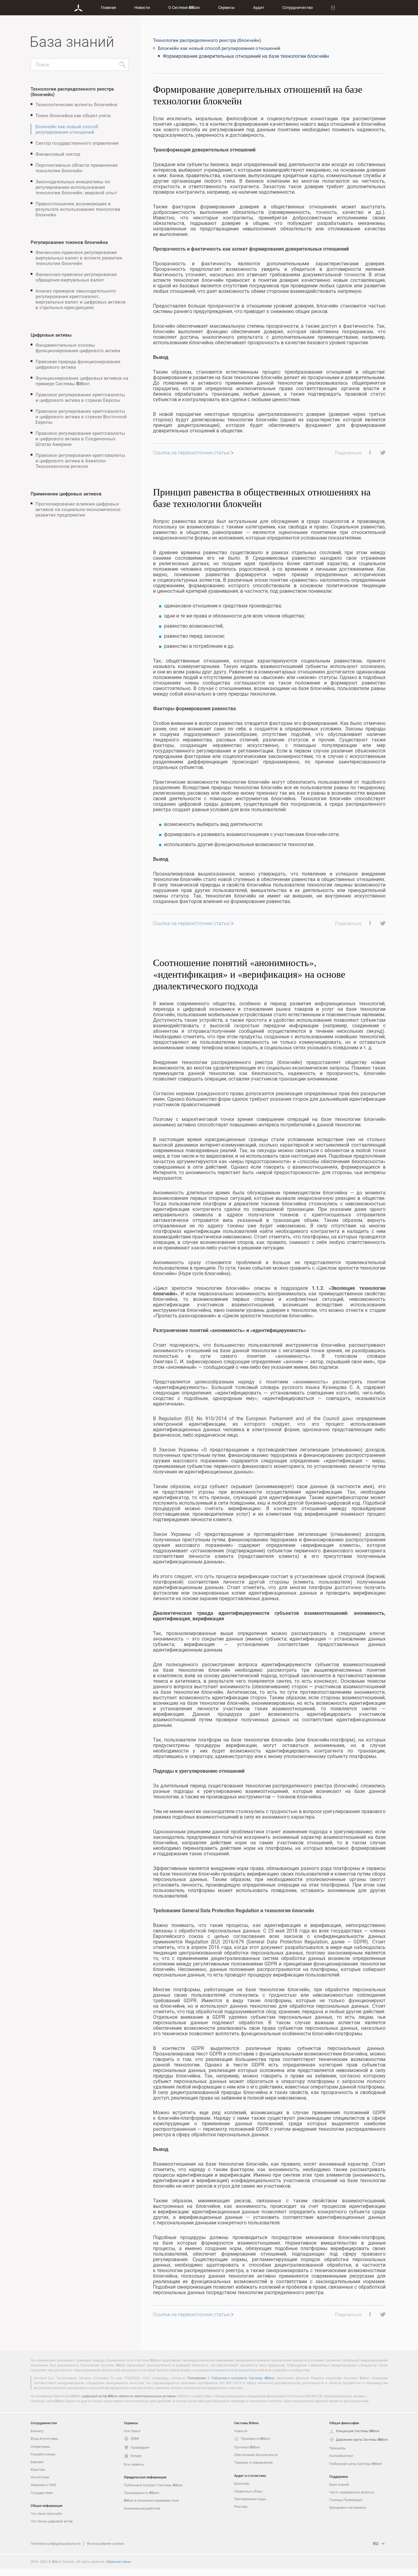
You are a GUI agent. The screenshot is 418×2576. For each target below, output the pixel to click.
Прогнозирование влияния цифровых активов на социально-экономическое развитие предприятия (78, 509)
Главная (108, 7)
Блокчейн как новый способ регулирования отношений (67, 129)
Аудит (259, 7)
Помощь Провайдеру (346, 2500)
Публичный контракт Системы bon (153, 2485)
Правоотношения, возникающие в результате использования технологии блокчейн (78, 209)
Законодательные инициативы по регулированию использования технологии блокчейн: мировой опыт (76, 187)
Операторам (40, 2446)
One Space (132, 2431)
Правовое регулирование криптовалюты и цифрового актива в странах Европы (80, 397)
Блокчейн (242, 2483)
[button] (368, 453)
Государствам (42, 2493)
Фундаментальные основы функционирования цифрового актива (78, 348)
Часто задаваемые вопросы (352, 2492)
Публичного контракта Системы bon (243, 2378)
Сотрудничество (298, 7)
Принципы (338, 2448)
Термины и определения (253, 2462)
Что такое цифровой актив (52, 2521)
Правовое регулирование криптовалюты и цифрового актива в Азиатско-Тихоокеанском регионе (80, 461)
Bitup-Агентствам (44, 2438)
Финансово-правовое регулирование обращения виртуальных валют (76, 277)
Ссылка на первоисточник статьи (191, 453)
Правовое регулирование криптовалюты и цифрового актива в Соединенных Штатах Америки (80, 439)
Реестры (241, 2506)
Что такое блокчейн (46, 2513)
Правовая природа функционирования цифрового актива (78, 364)
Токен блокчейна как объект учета (73, 115)
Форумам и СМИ (43, 2485)
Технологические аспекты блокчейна (76, 104)
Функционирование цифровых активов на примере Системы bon (82, 381)
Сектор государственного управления (77, 143)
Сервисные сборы (248, 2491)
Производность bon (142, 2493)
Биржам (37, 2462)
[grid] (269, 1206)
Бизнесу (37, 2431)
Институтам (40, 2477)
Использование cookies (106, 2543)
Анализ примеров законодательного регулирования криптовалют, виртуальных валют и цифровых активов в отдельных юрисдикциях (81, 299)
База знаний (339, 2484)
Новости (142, 7)
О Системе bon (184, 7)
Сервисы (226, 7)
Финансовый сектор (58, 154)
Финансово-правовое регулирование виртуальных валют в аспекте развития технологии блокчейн (79, 258)
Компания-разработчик (142, 2508)
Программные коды (250, 2499)
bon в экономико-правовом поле (151, 2500)
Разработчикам (43, 2454)
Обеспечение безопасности (256, 2455)
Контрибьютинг (341, 2456)
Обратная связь (118, 2561)
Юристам (38, 2469)
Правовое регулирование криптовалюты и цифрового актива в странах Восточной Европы (81, 416)
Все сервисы (134, 2464)
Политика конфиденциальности (56, 2543)
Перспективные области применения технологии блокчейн (77, 168)
